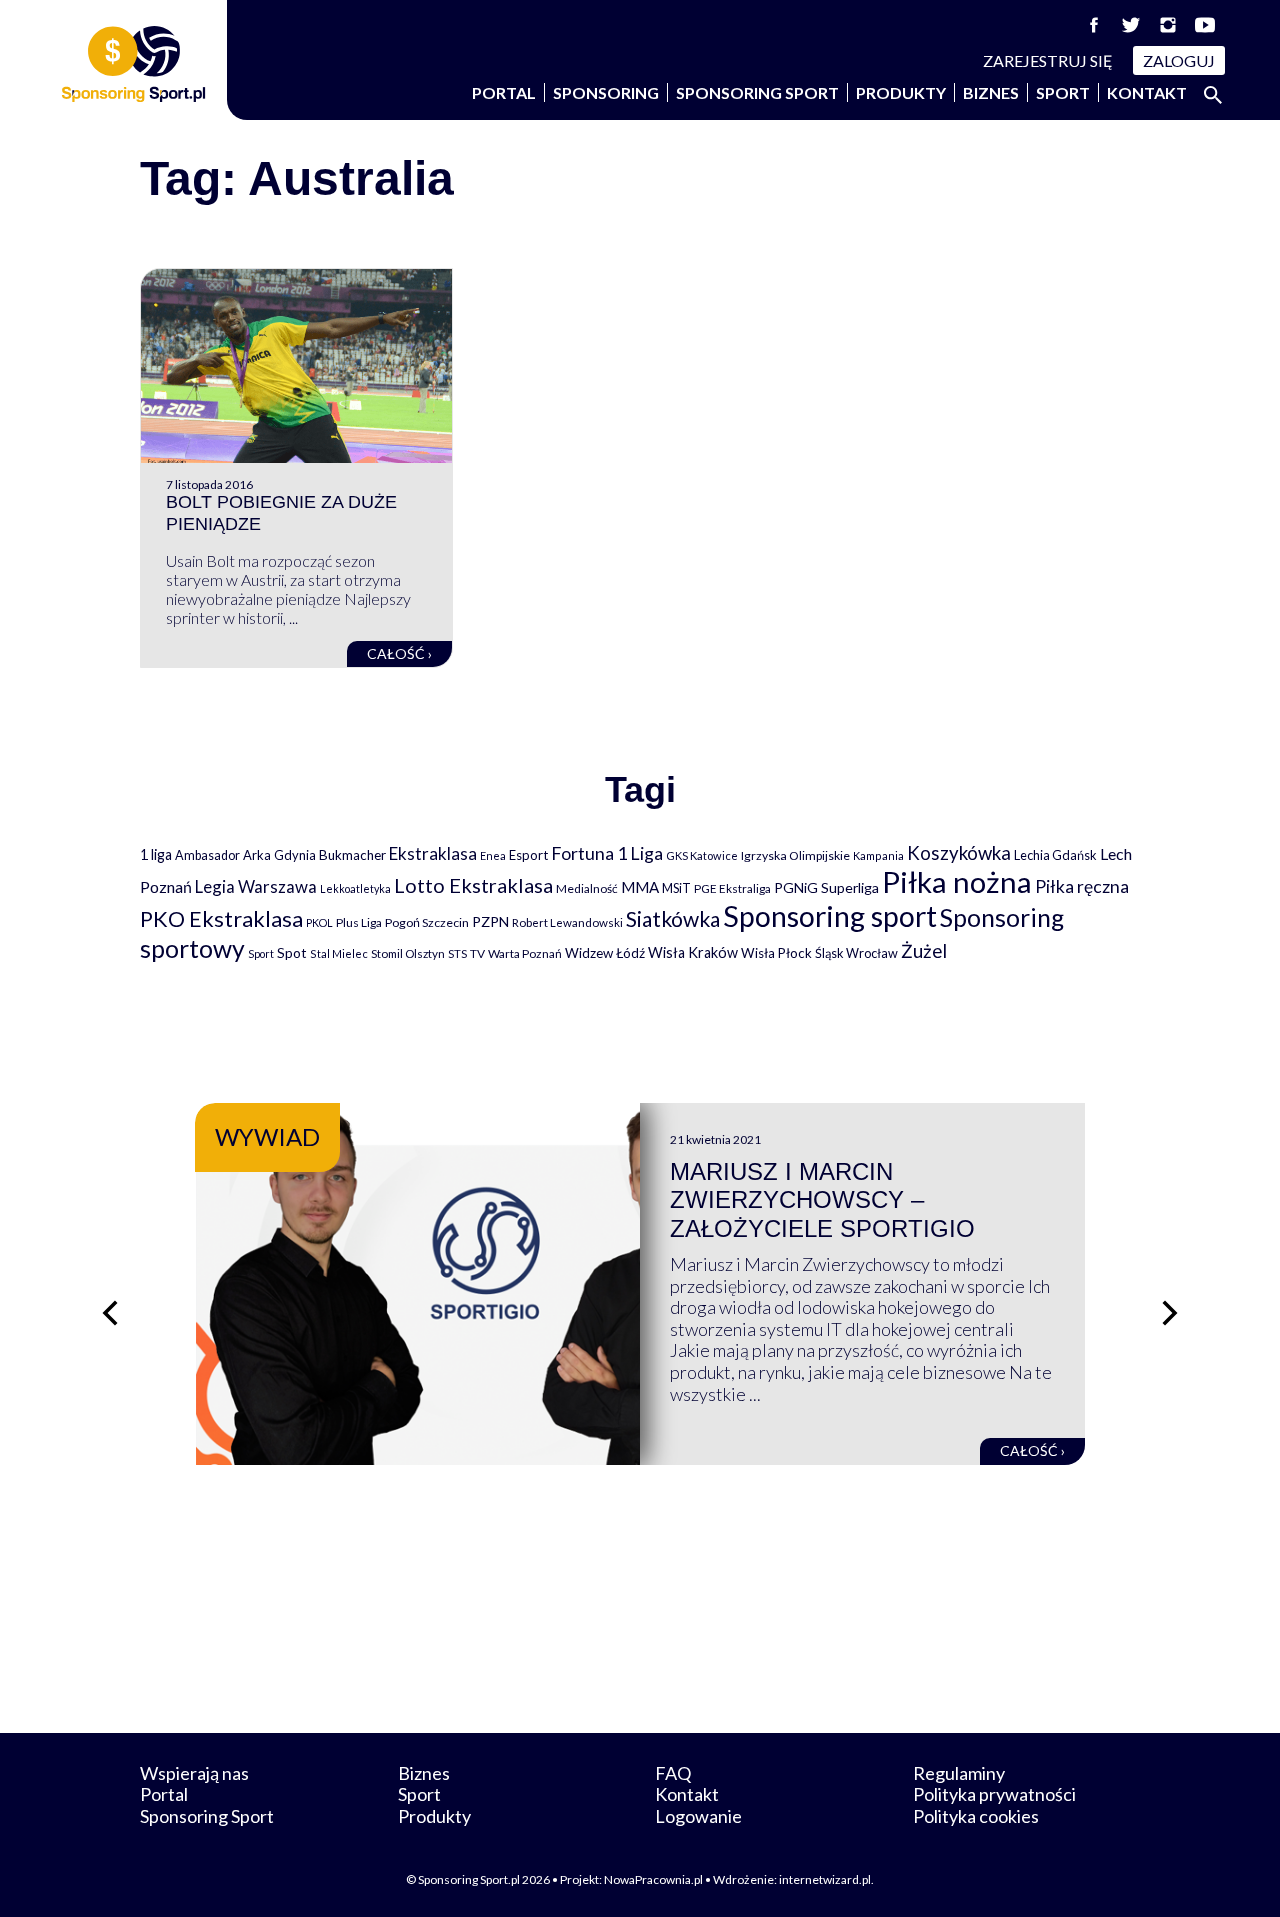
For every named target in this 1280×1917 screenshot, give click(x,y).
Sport (1063, 92)
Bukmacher (352, 855)
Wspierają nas (194, 1773)
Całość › (399, 653)
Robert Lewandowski (567, 922)
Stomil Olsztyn (408, 953)
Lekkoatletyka (355, 888)
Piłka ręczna (1082, 886)
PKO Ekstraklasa (221, 918)
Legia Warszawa (256, 886)
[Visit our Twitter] (1131, 25)
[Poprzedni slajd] (110, 1313)
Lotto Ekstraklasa (473, 885)
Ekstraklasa (433, 853)
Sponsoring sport (830, 916)
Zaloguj (1179, 60)
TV (477, 953)
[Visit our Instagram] (1168, 25)
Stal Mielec (339, 953)
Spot (292, 952)
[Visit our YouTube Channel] (1205, 25)
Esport (528, 855)
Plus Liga (359, 922)
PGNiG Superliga (826, 887)
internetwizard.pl (825, 1879)
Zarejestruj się (1048, 60)
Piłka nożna (957, 881)
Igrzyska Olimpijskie (795, 855)
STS (457, 953)
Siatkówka (673, 918)
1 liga (156, 854)
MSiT (676, 888)
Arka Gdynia (279, 855)
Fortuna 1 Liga (607, 853)
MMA (640, 887)
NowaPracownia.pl (653, 1879)
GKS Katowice (702, 855)
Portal (504, 92)
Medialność (587, 888)
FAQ (673, 1773)
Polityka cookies (976, 1816)
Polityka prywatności (994, 1794)
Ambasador (207, 855)
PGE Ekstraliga (732, 888)
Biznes (991, 92)
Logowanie (698, 1816)
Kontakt (1147, 92)
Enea (493, 855)
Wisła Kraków (693, 952)
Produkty (901, 92)
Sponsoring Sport (757, 92)
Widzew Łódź (605, 953)
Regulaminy (959, 1773)
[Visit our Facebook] (1094, 25)
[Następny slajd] (1170, 1313)
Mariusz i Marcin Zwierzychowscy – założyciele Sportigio (822, 1200)
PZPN (490, 921)
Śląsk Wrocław (856, 953)
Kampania (878, 855)
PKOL (319, 922)
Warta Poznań (525, 953)
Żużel (924, 951)
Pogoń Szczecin (427, 922)
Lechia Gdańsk (1055, 855)
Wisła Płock (776, 953)
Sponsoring (606, 92)
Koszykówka (959, 853)
